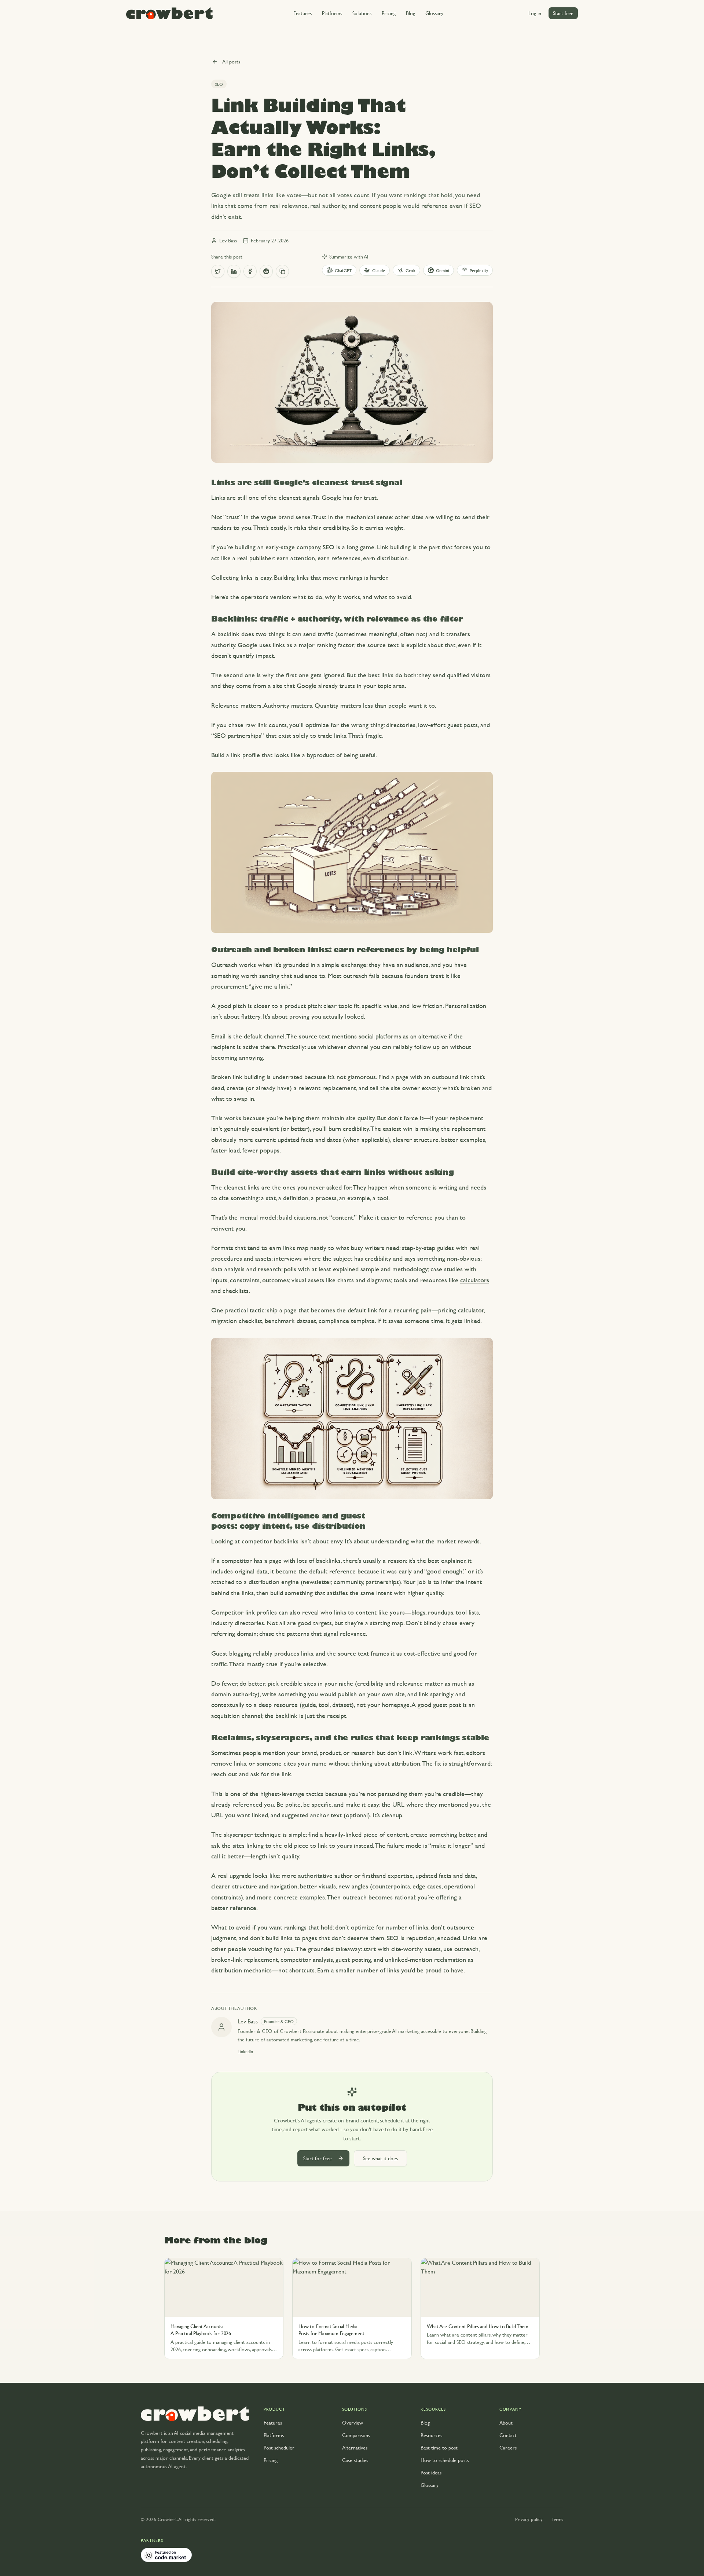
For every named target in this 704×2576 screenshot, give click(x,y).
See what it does (380, 2158)
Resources (431, 2435)
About (506, 2423)
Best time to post (439, 2447)
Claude (379, 270)
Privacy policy (529, 2519)
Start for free (318, 2158)
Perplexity (479, 270)
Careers (508, 2447)
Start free (563, 13)
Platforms (332, 13)
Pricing (389, 13)
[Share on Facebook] (250, 271)
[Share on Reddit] (266, 271)
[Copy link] (282, 271)
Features (302, 13)
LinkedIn (245, 2051)
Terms (557, 2519)
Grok (410, 270)
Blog (410, 13)
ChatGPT (343, 270)
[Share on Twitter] (218, 271)
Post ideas (431, 2472)
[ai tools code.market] (166, 2555)
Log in (535, 13)
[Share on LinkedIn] (234, 271)
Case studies (355, 2460)
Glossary (434, 13)
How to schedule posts (445, 2460)
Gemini (443, 270)
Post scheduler (279, 2447)
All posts (231, 61)
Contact (508, 2435)
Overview (353, 2423)
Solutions (362, 13)
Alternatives (355, 2447)
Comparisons (356, 2435)
